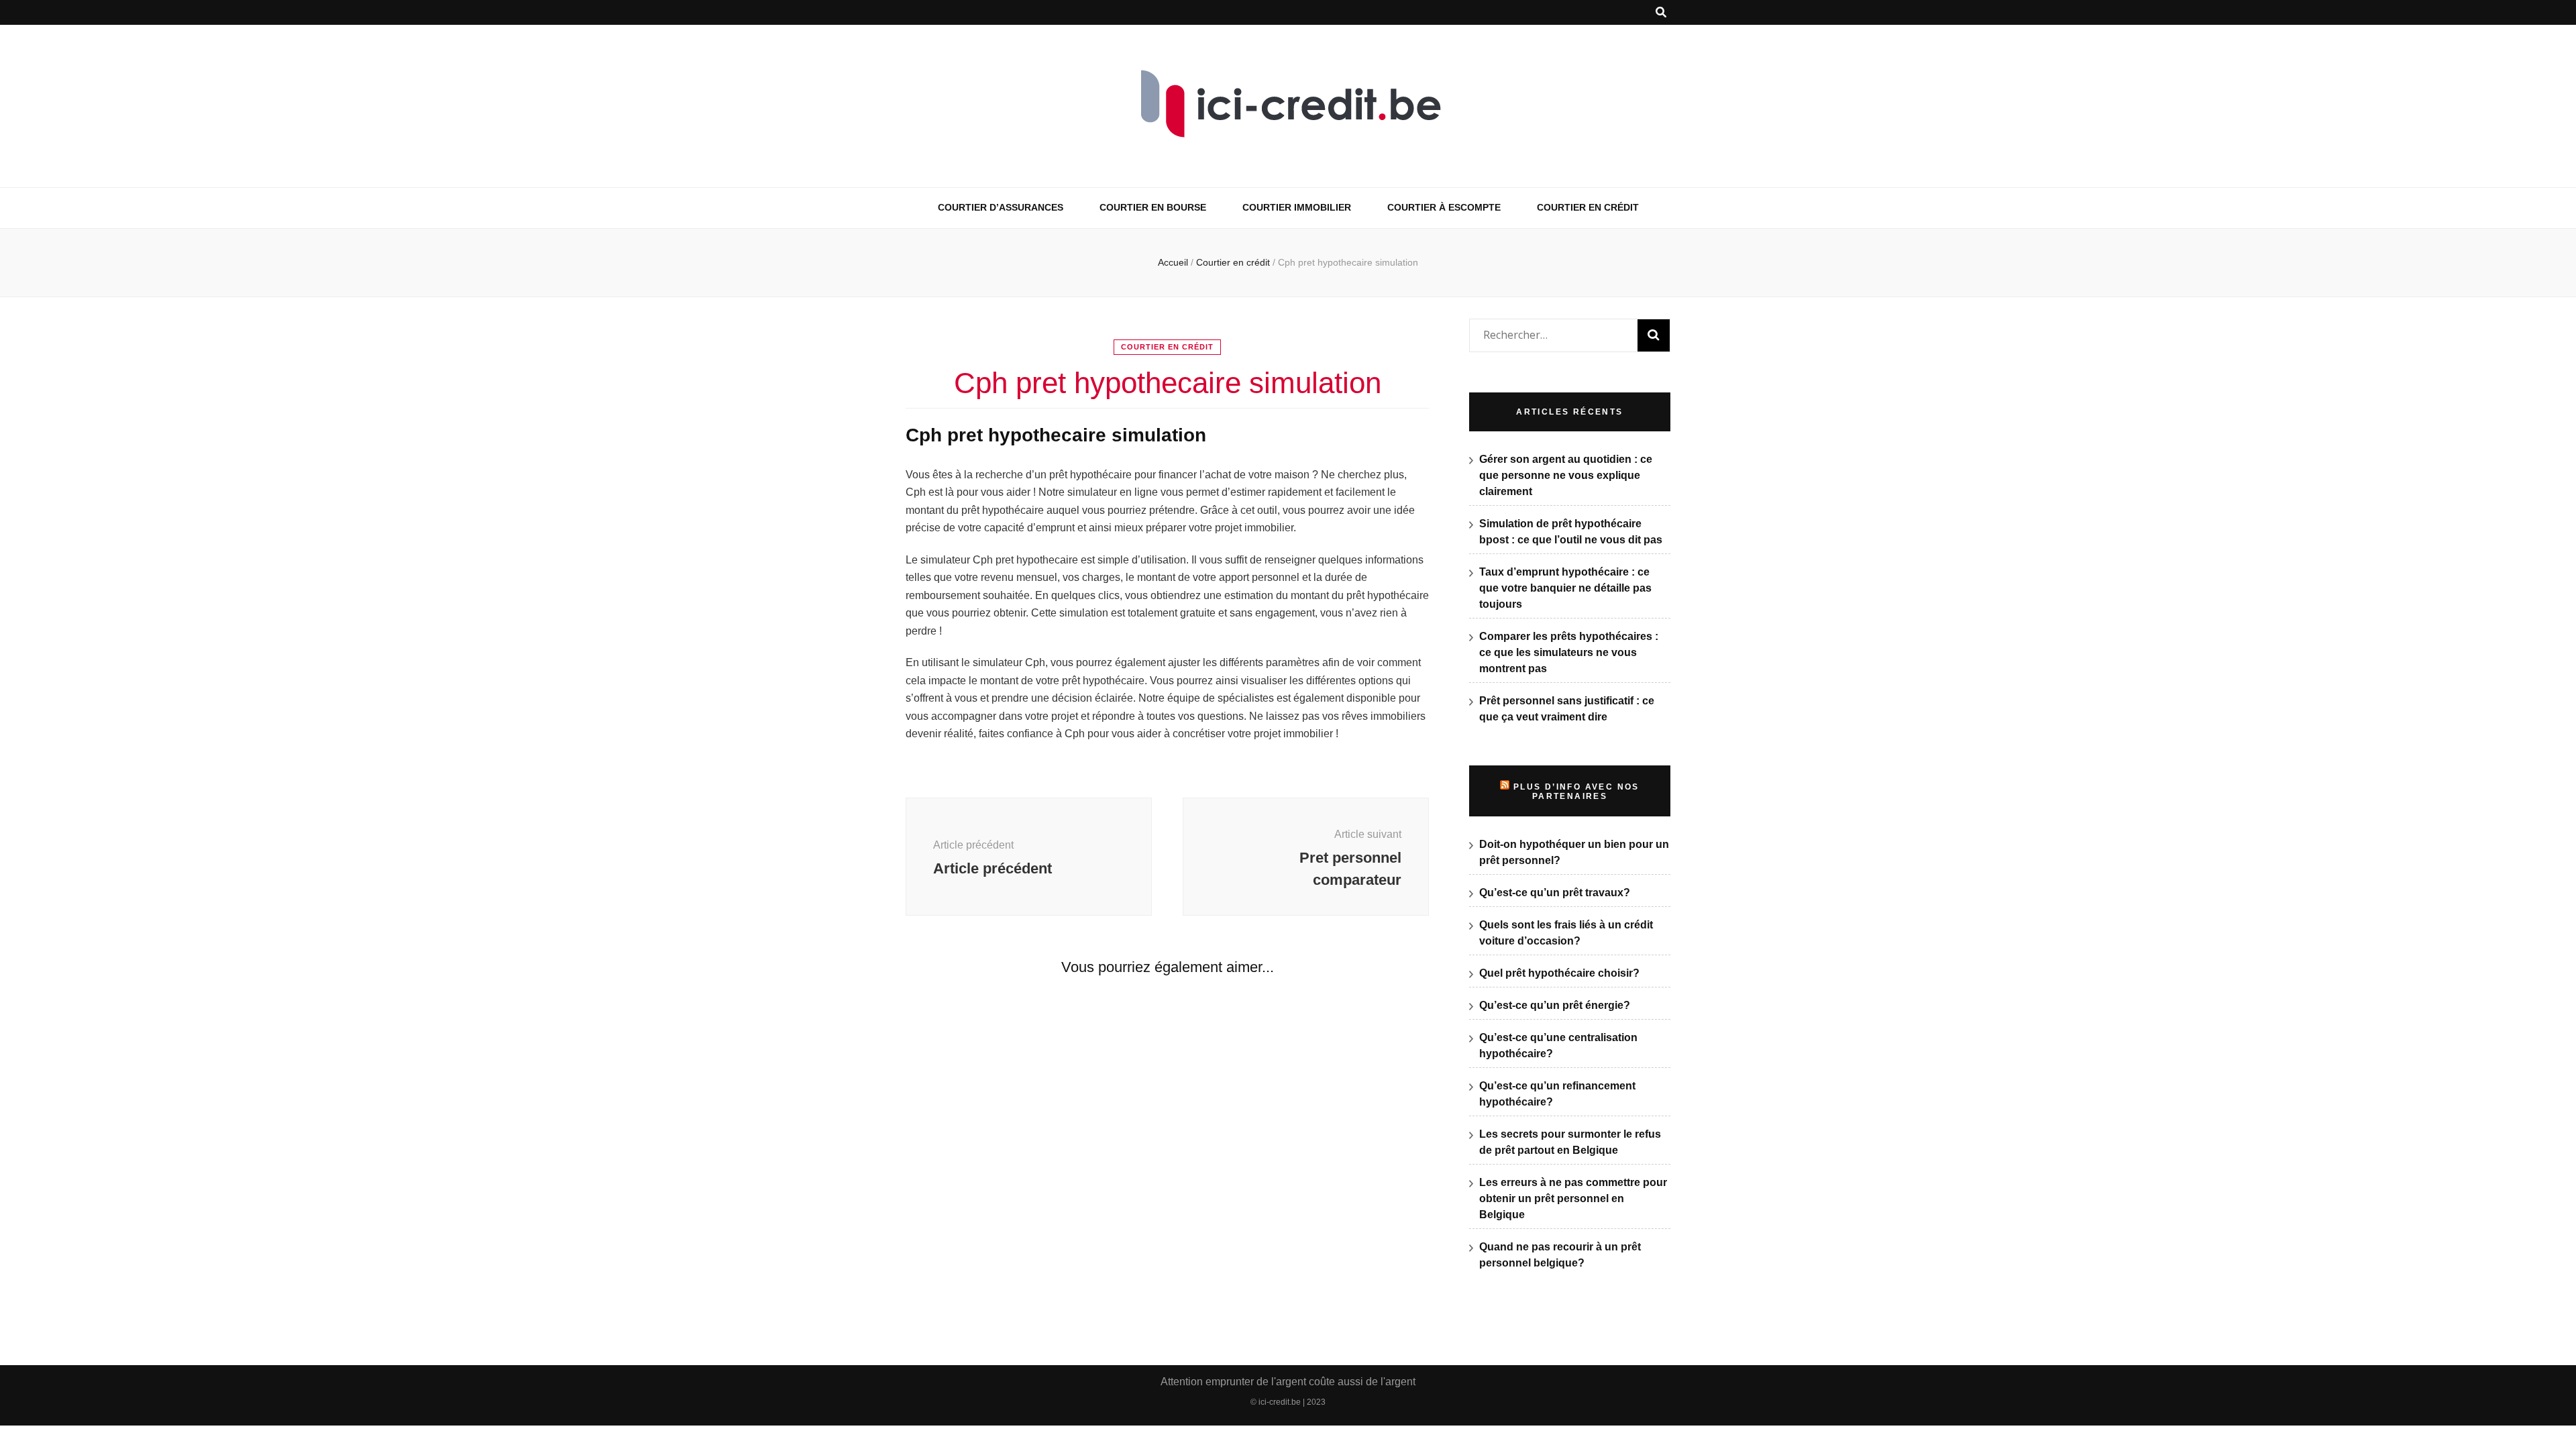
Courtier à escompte (1444, 207)
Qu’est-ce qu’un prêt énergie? (1555, 1005)
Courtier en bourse (1153, 207)
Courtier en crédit (1588, 207)
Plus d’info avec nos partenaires (1576, 792)
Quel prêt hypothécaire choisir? (1559, 973)
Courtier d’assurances (1001, 207)
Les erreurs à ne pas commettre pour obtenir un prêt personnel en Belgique (1573, 1198)
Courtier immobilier (1297, 207)
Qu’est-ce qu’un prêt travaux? (1555, 893)
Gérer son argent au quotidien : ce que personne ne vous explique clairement (1566, 475)
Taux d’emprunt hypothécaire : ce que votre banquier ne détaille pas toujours (1565, 588)
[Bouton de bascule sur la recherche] (1661, 12)
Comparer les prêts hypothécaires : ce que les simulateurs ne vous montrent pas (1569, 652)
